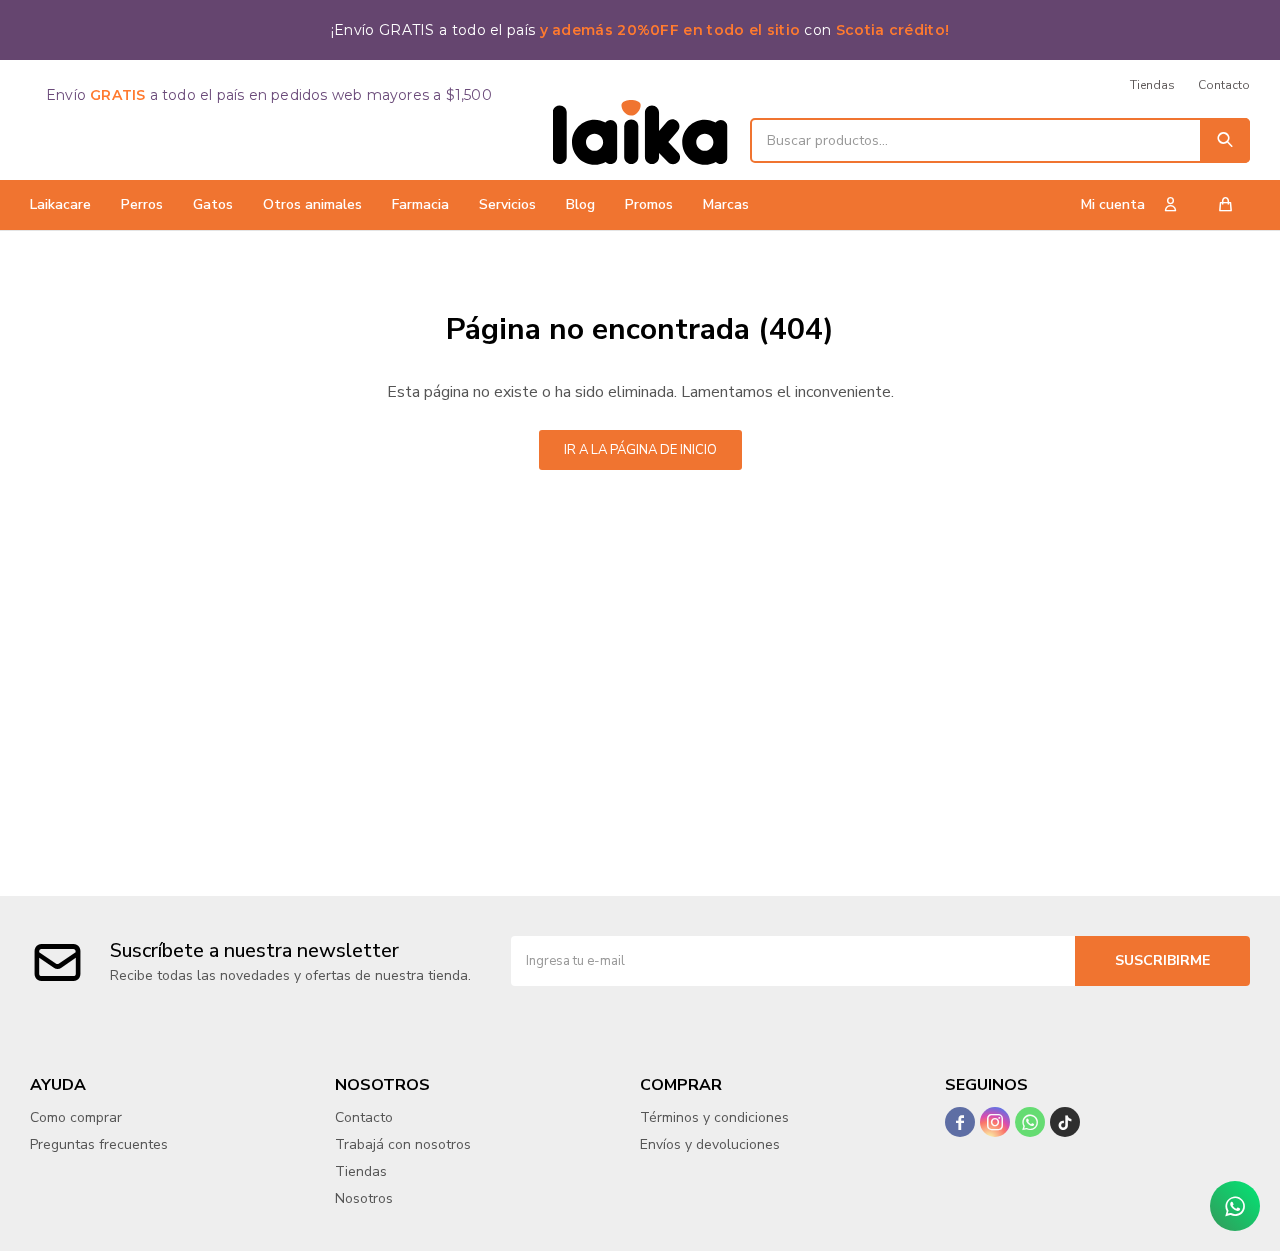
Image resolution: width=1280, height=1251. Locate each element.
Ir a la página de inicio (640, 450)
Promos (649, 204)
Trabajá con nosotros (403, 1144)
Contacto (1224, 85)
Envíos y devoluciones (710, 1144)
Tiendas (1152, 85)
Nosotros (364, 1198)
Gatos (213, 204)
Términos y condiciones (714, 1117)
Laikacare (60, 204)
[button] (1225, 140)
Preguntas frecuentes (99, 1144)
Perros (142, 204)
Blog (580, 204)
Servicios (507, 204)
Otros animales (312, 204)
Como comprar (76, 1117)
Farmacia (420, 204)
